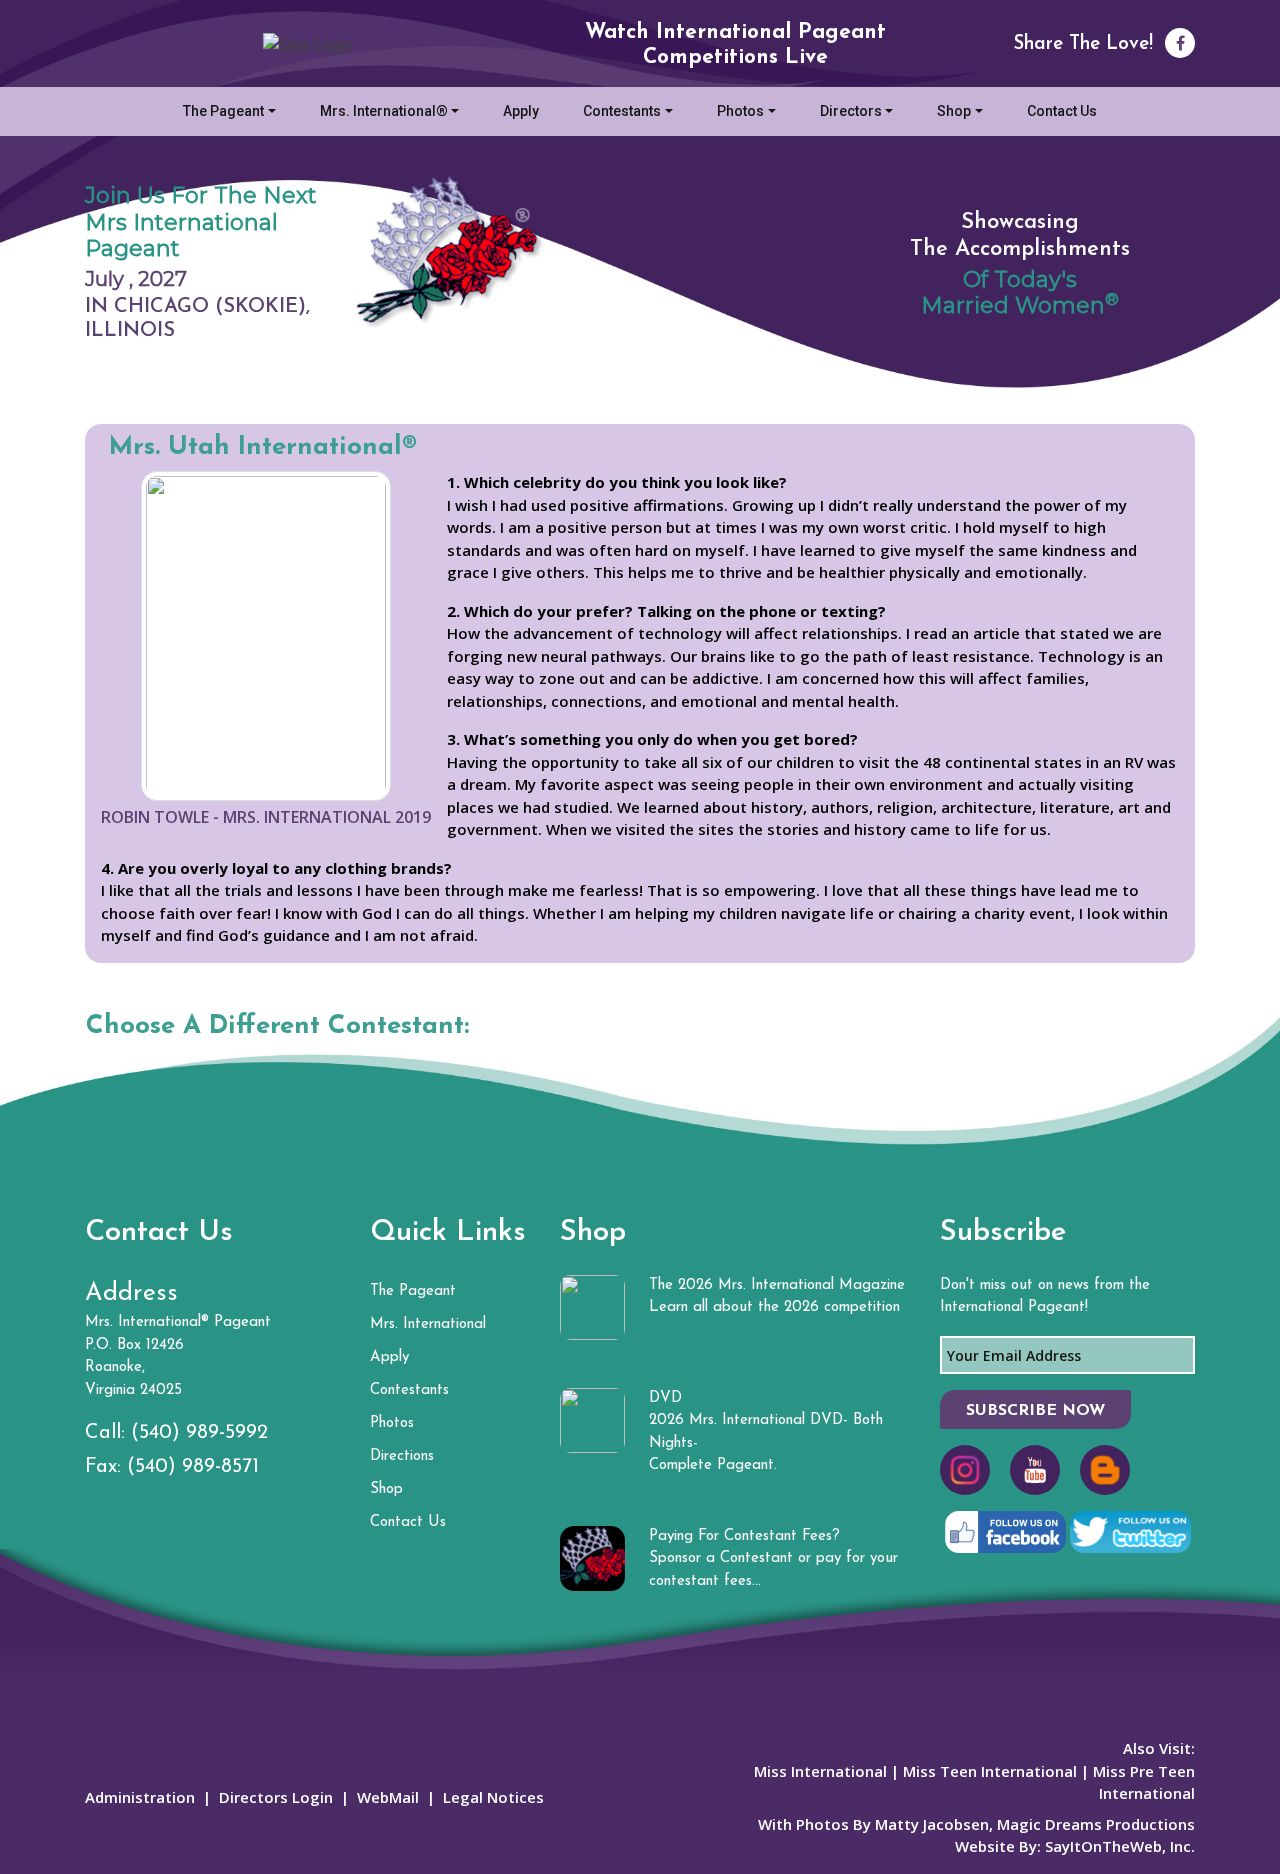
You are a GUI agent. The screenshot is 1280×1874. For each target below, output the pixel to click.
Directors (851, 111)
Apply (521, 111)
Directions (402, 1456)
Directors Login (276, 1797)
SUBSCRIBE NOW (1035, 1411)
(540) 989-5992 (199, 1433)
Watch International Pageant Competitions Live (735, 45)
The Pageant (223, 111)
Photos (740, 111)
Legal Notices (493, 1797)
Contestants (622, 111)
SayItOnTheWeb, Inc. (1120, 1846)
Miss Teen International (990, 1771)
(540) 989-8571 (193, 1467)
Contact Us (1062, 111)
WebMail (388, 1797)
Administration (140, 1797)
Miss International (820, 1771)
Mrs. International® (384, 111)
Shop (954, 111)
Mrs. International (428, 1324)
